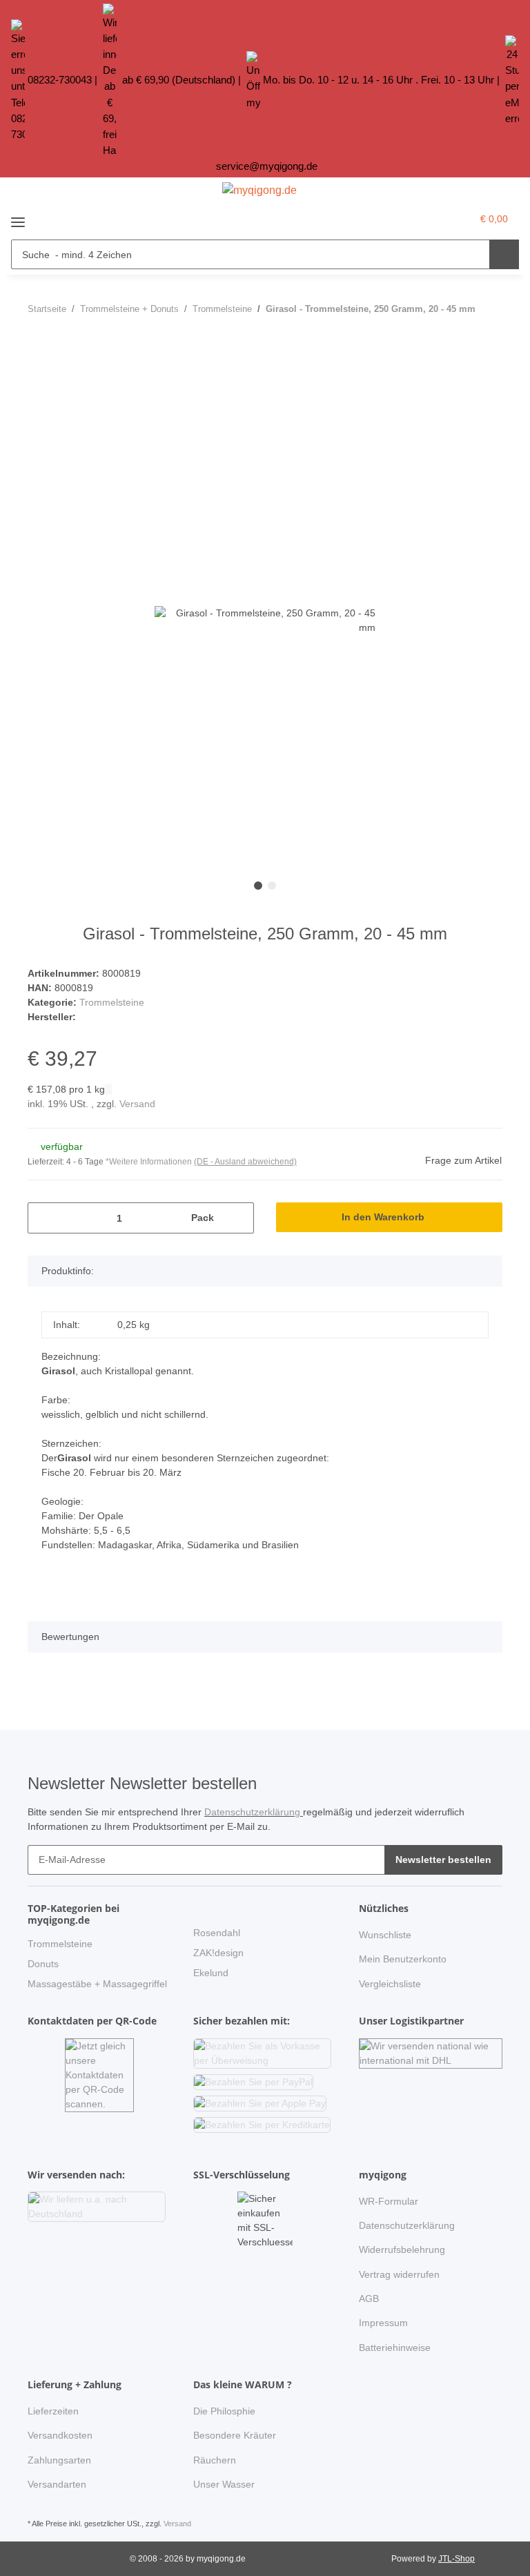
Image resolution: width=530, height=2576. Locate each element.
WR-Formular (389, 2201)
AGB (369, 2299)
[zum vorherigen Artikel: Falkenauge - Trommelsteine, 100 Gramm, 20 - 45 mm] (458, 336)
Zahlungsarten (59, 2460)
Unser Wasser (224, 2484)
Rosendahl (217, 1933)
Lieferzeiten (53, 2411)
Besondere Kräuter (235, 2435)
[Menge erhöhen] (238, 1218)
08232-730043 (60, 80)
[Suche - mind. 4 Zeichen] (504, 254)
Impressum (383, 2323)
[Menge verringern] (43, 1218)
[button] (432, 219)
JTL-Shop (457, 2559)
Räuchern (215, 2460)
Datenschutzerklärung (254, 1812)
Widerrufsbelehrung (402, 2250)
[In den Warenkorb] (39, 375)
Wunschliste (385, 1935)
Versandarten (57, 2484)
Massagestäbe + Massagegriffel (97, 1984)
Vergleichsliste (390, 1984)
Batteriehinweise (395, 2348)
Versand (137, 1104)
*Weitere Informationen (149, 1162)
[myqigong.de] (259, 191)
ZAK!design (218, 1953)
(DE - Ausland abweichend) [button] (245, 1162)
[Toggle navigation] (18, 217)
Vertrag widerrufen (399, 2274)
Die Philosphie (224, 2411)
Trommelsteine (112, 1002)
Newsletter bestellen (443, 1860)
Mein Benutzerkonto (403, 1959)
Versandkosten (60, 2435)
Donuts (43, 1964)
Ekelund (211, 1973)
